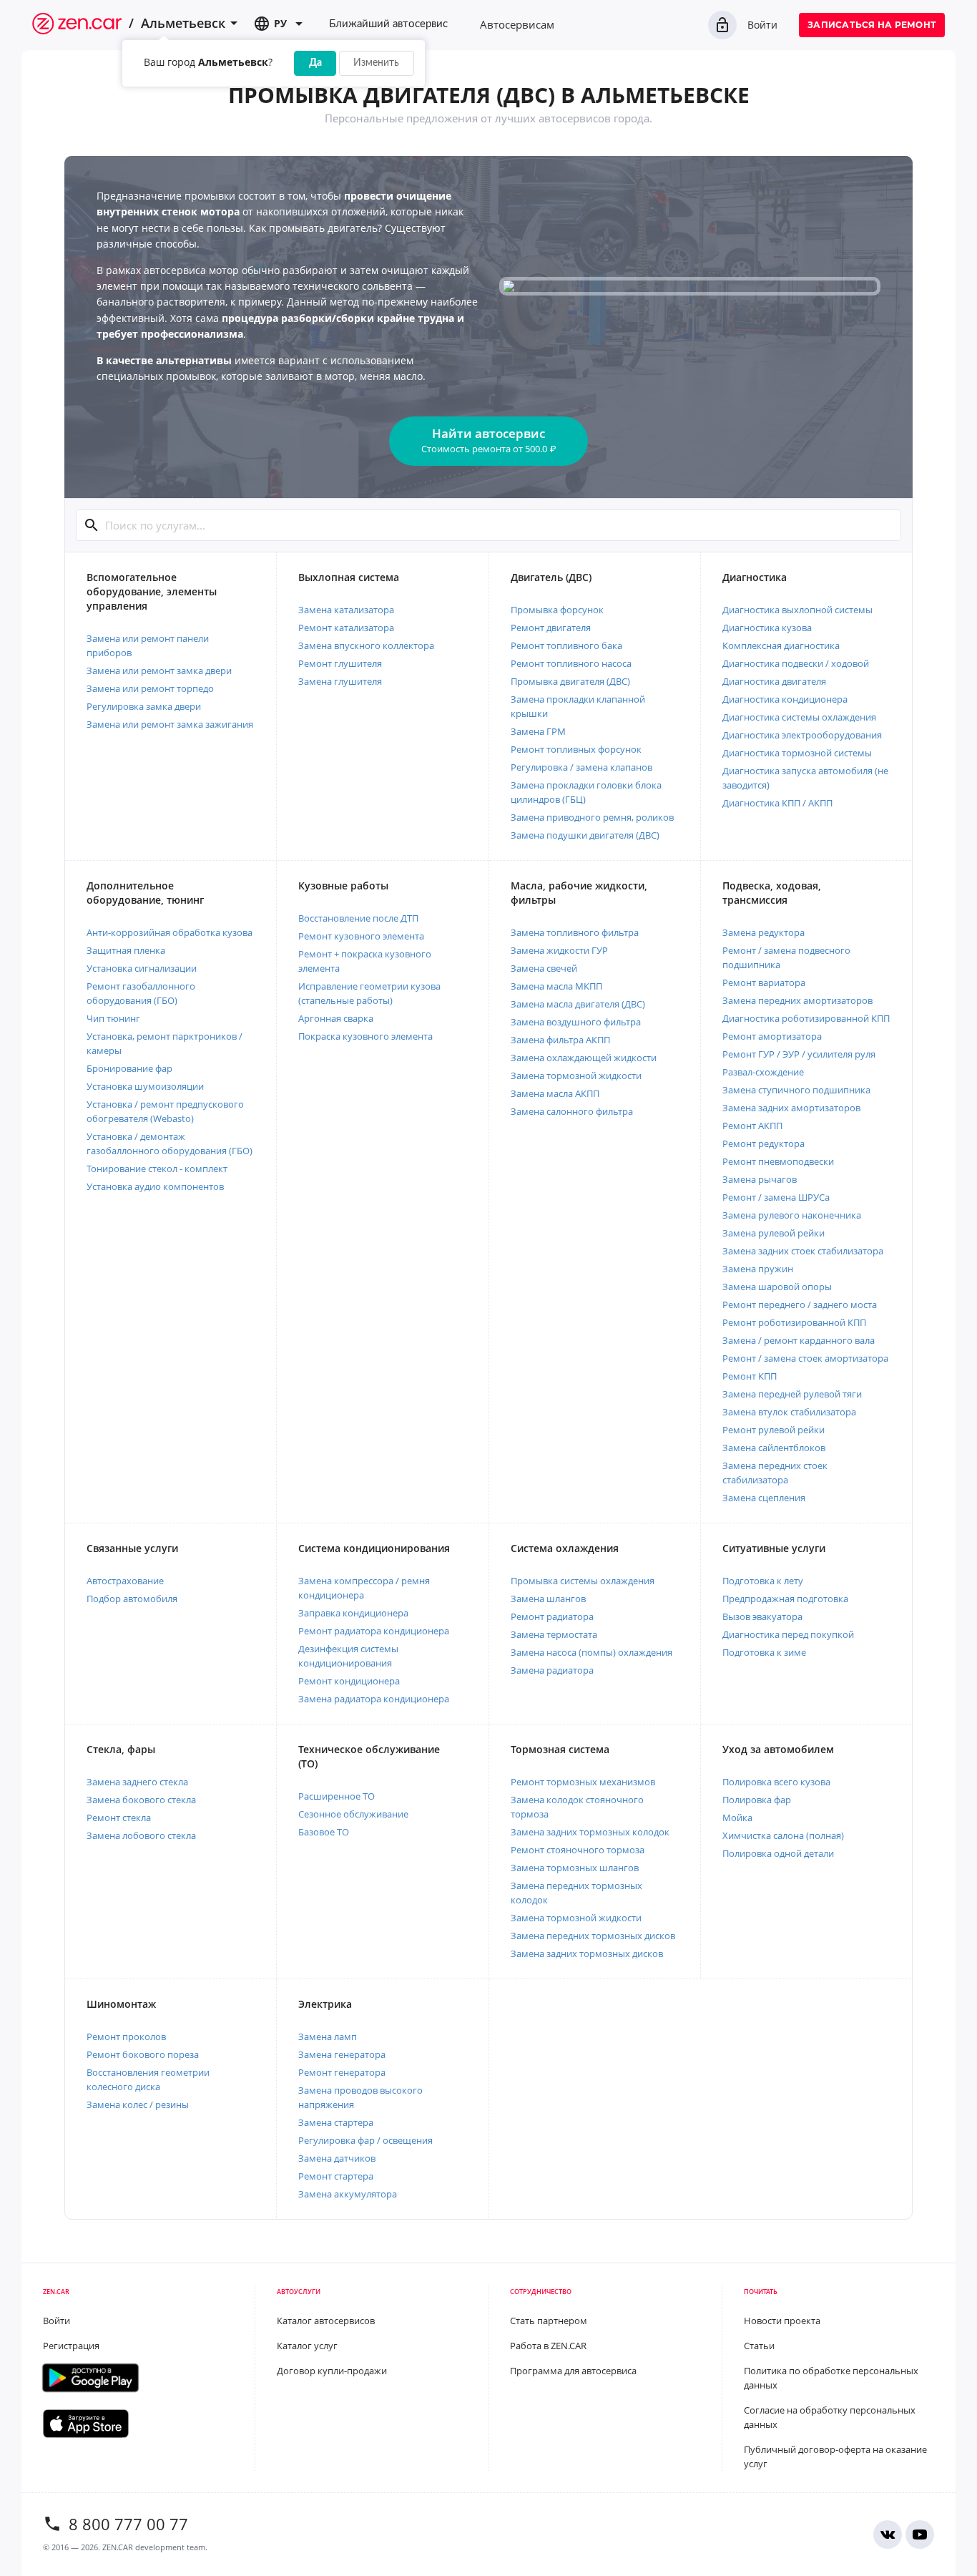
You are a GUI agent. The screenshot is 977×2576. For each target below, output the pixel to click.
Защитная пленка (126, 950)
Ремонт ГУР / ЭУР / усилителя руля (799, 1054)
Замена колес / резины (138, 2104)
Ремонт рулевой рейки (774, 1430)
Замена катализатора (346, 610)
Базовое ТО (324, 1832)
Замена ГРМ (538, 731)
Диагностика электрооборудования (802, 735)
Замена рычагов (760, 1179)
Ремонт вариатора (764, 982)
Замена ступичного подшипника (796, 1090)
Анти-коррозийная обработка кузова (170, 932)
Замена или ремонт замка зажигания (170, 724)
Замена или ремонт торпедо (150, 688)
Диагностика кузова (767, 628)
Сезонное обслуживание (353, 1814)
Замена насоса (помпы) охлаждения (591, 1652)
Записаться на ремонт (872, 25)
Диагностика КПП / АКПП (777, 803)
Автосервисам (517, 24)
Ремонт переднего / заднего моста (800, 1304)
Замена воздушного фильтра (576, 1022)
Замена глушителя (340, 681)
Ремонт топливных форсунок (576, 749)
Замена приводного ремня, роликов (592, 817)
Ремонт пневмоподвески (778, 1161)
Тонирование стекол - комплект (157, 1169)
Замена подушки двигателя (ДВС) (585, 835)
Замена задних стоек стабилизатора (803, 1251)
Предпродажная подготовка (785, 1599)
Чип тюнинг (113, 1018)
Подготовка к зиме (764, 1652)
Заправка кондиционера (353, 1613)
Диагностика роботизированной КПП (806, 1018)
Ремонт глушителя (340, 663)
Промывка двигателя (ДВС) (570, 681)
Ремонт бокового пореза (143, 2054)
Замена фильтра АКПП (560, 1040)
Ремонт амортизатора (772, 1036)
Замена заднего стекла (137, 1782)
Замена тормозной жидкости (576, 1075)
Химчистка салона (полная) (783, 1835)
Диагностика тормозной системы (797, 753)
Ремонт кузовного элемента (361, 936)
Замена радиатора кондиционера (374, 1699)
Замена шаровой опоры (777, 1287)
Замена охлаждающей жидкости (584, 1058)
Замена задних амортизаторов (791, 1108)
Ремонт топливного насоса (571, 663)
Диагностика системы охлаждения (799, 717)
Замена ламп (328, 2036)
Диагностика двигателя (774, 681)
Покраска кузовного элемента (365, 1036)
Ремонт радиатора (552, 1616)
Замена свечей (544, 968)
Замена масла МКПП (556, 986)
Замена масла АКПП (555, 1093)
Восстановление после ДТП (358, 918)
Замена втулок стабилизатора (789, 1412)
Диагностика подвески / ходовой (796, 663)
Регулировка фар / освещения (365, 2140)
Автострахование (125, 1581)
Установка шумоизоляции (145, 1086)
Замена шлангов (548, 1599)
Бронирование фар (129, 1068)
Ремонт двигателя (551, 628)
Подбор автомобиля (132, 1599)
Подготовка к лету (763, 1581)
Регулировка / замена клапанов (581, 767)
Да (315, 63)
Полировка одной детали (778, 1853)
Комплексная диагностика (781, 645)
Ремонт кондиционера (349, 1681)
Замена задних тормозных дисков (587, 1953)
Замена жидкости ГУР (559, 950)
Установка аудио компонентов (155, 1186)
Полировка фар (757, 1800)
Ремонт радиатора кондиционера (374, 1631)
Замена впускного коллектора (366, 645)
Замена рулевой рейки (774, 1233)
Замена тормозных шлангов (575, 1868)
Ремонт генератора (342, 2072)
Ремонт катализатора (346, 628)
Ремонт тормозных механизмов (583, 1782)
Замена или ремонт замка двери (159, 670)
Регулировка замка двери (144, 706)
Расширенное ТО (337, 1796)
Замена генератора (342, 2054)
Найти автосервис (488, 440)
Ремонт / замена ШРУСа (776, 1197)
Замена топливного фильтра (575, 932)
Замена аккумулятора (348, 2194)
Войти (762, 25)
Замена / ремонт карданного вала (799, 1340)
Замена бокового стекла (141, 1800)
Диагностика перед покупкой (788, 1634)
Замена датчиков (337, 2158)
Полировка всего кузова (776, 1782)
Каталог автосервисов (326, 2321)
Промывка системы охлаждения (583, 1581)
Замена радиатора (552, 1670)
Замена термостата (554, 1634)
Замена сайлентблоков (774, 1448)
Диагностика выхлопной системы (797, 610)
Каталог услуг (307, 2346)
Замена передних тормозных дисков (593, 1936)
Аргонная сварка (336, 1018)
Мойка (737, 1818)
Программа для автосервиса (573, 2371)
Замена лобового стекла (141, 1835)
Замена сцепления (764, 1498)
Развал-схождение (763, 1072)
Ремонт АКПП (752, 1126)
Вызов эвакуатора (762, 1616)
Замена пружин (758, 1269)
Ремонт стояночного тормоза (578, 1850)
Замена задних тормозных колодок (590, 1832)
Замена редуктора (764, 932)
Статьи (759, 2346)
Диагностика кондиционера (785, 699)
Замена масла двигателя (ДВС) (578, 1004)
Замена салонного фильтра (572, 1111)
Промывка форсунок (557, 610)
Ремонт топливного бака (566, 645)
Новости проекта (782, 2321)
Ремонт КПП (750, 1376)
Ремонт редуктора (764, 1143)
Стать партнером (549, 2321)
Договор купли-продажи (332, 2371)
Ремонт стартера (336, 2176)
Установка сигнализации (142, 968)
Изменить (376, 63)
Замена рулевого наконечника (792, 1215)
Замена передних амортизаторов (797, 1000)
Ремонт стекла (119, 1818)
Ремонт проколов (126, 2036)
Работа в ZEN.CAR (548, 2346)
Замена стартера (336, 2122)
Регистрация (71, 2346)
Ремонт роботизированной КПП (794, 1322)
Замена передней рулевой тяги (792, 1394)
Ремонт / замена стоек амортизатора (805, 1358)
